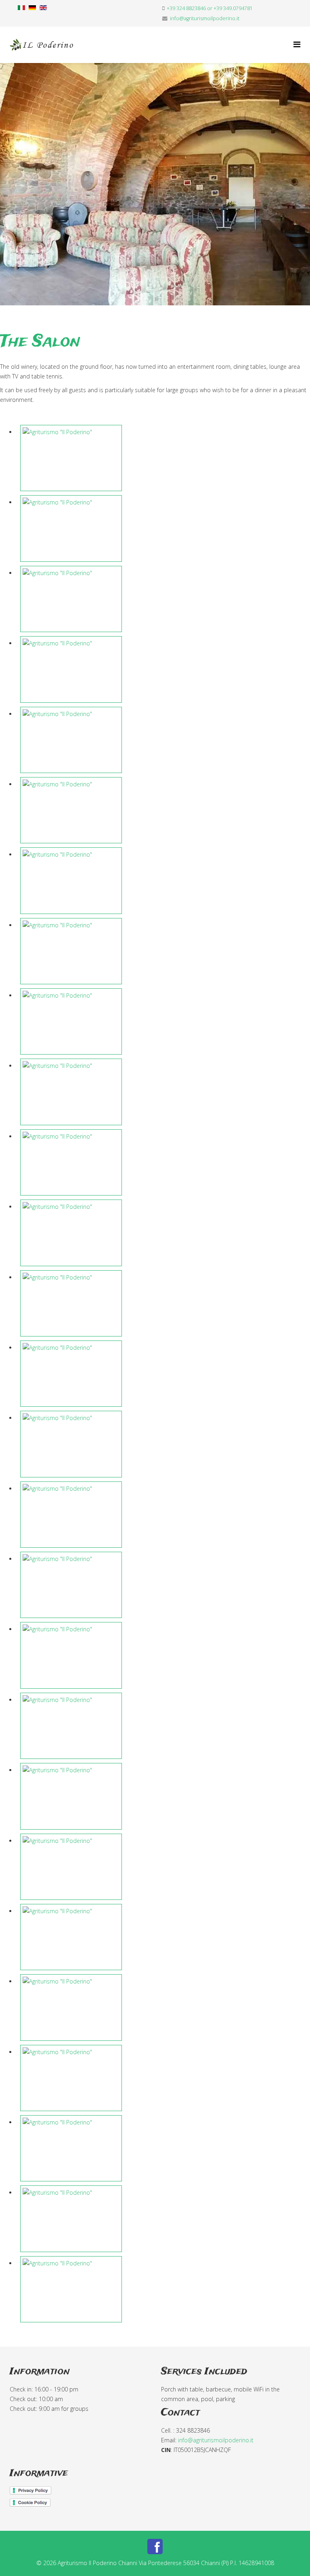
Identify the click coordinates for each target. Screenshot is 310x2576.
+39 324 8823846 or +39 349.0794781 (210, 8)
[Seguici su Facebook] (155, 2547)
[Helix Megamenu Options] (297, 44)
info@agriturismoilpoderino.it (205, 18)
